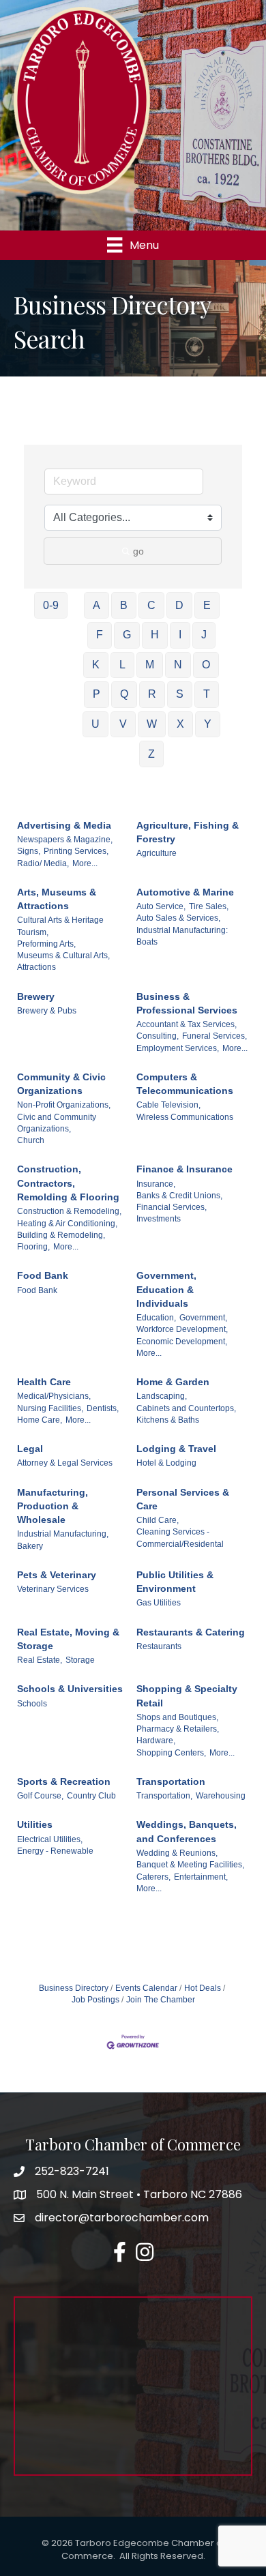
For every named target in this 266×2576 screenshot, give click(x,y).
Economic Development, (182, 1342)
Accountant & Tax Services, (187, 1024)
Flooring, (33, 1247)
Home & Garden (173, 1382)
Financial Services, (172, 1207)
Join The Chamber (161, 2000)
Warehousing (221, 1796)
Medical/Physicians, (54, 1396)
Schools (32, 1704)
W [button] (152, 724)
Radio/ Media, (43, 863)
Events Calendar (146, 1988)
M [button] (150, 665)
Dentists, (103, 1408)
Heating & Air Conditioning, (67, 1224)
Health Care (44, 1382)
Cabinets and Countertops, (186, 1408)
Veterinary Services (53, 1589)
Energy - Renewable (55, 1851)
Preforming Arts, (46, 944)
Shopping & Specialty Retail (187, 1696)
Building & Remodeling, (61, 1235)
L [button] (122, 665)
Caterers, (153, 1877)
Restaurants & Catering (191, 1632)
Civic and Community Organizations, (57, 1123)
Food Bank (43, 1275)
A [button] (97, 605)
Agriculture (157, 853)
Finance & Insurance (184, 1169)
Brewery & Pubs (47, 1011)
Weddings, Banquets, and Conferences (187, 1831)
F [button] (100, 635)
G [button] (127, 635)
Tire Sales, (209, 906)
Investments (159, 1219)
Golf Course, (40, 1796)
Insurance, (156, 1184)
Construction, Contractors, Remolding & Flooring (68, 1183)
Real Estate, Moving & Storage (68, 1639)
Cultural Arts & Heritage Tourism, (60, 926)
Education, (156, 1318)
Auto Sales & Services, (178, 918)
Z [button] (151, 754)
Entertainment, (201, 1877)
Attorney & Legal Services (65, 1463)
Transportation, (164, 1796)
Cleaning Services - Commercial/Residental (180, 1538)
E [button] (207, 605)
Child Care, (158, 1520)
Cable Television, (168, 1105)
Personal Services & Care (183, 1499)
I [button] (180, 635)
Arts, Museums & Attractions (57, 899)
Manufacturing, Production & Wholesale (53, 1506)
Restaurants (159, 1646)
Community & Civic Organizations (61, 1084)
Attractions (36, 967)
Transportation (171, 1781)
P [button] (97, 694)
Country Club (91, 1796)
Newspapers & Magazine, (65, 840)
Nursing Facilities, (50, 1408)
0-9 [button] (51, 605)
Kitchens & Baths (168, 1420)
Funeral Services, (215, 1036)
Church (31, 1140)
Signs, (29, 851)
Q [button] (124, 694)
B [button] (124, 605)
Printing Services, (76, 851)
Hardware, (156, 1741)
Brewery (36, 996)
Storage (80, 1660)
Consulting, (158, 1036)
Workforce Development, (182, 1329)
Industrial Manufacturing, (63, 1534)
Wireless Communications (185, 1117)
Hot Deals (203, 1988)
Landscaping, (162, 1396)
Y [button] (208, 724)
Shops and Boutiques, (177, 1717)
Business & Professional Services (187, 1003)
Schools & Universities (70, 1689)
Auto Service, (161, 906)
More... (85, 863)
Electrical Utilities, (50, 1839)
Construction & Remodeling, (69, 1211)
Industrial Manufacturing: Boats (182, 936)
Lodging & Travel (176, 1449)
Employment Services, (178, 1048)
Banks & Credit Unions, (179, 1196)
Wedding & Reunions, (177, 1853)
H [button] (155, 635)
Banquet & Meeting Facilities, (190, 1865)
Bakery (30, 1546)
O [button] (206, 665)
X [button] (180, 724)
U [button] (95, 724)
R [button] (152, 694)
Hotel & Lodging (166, 1463)
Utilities (35, 1824)
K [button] (96, 665)
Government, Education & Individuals (166, 1289)
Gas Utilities (159, 1603)
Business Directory (74, 1988)
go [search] (138, 551)
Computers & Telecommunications (185, 1084)
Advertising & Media (64, 825)
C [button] (151, 605)
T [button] (207, 694)
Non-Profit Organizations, (64, 1105)
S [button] (180, 694)
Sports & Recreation (64, 1781)
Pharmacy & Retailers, (178, 1729)
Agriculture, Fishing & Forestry (188, 832)
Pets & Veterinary (57, 1575)
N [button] (178, 665)
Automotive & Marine (185, 892)
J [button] (204, 635)
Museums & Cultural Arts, (63, 956)
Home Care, (40, 1420)
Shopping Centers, (171, 1753)
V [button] (123, 724)
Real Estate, (40, 1660)
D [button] (179, 605)
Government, (203, 1318)
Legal (30, 1449)
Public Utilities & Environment (175, 1582)
